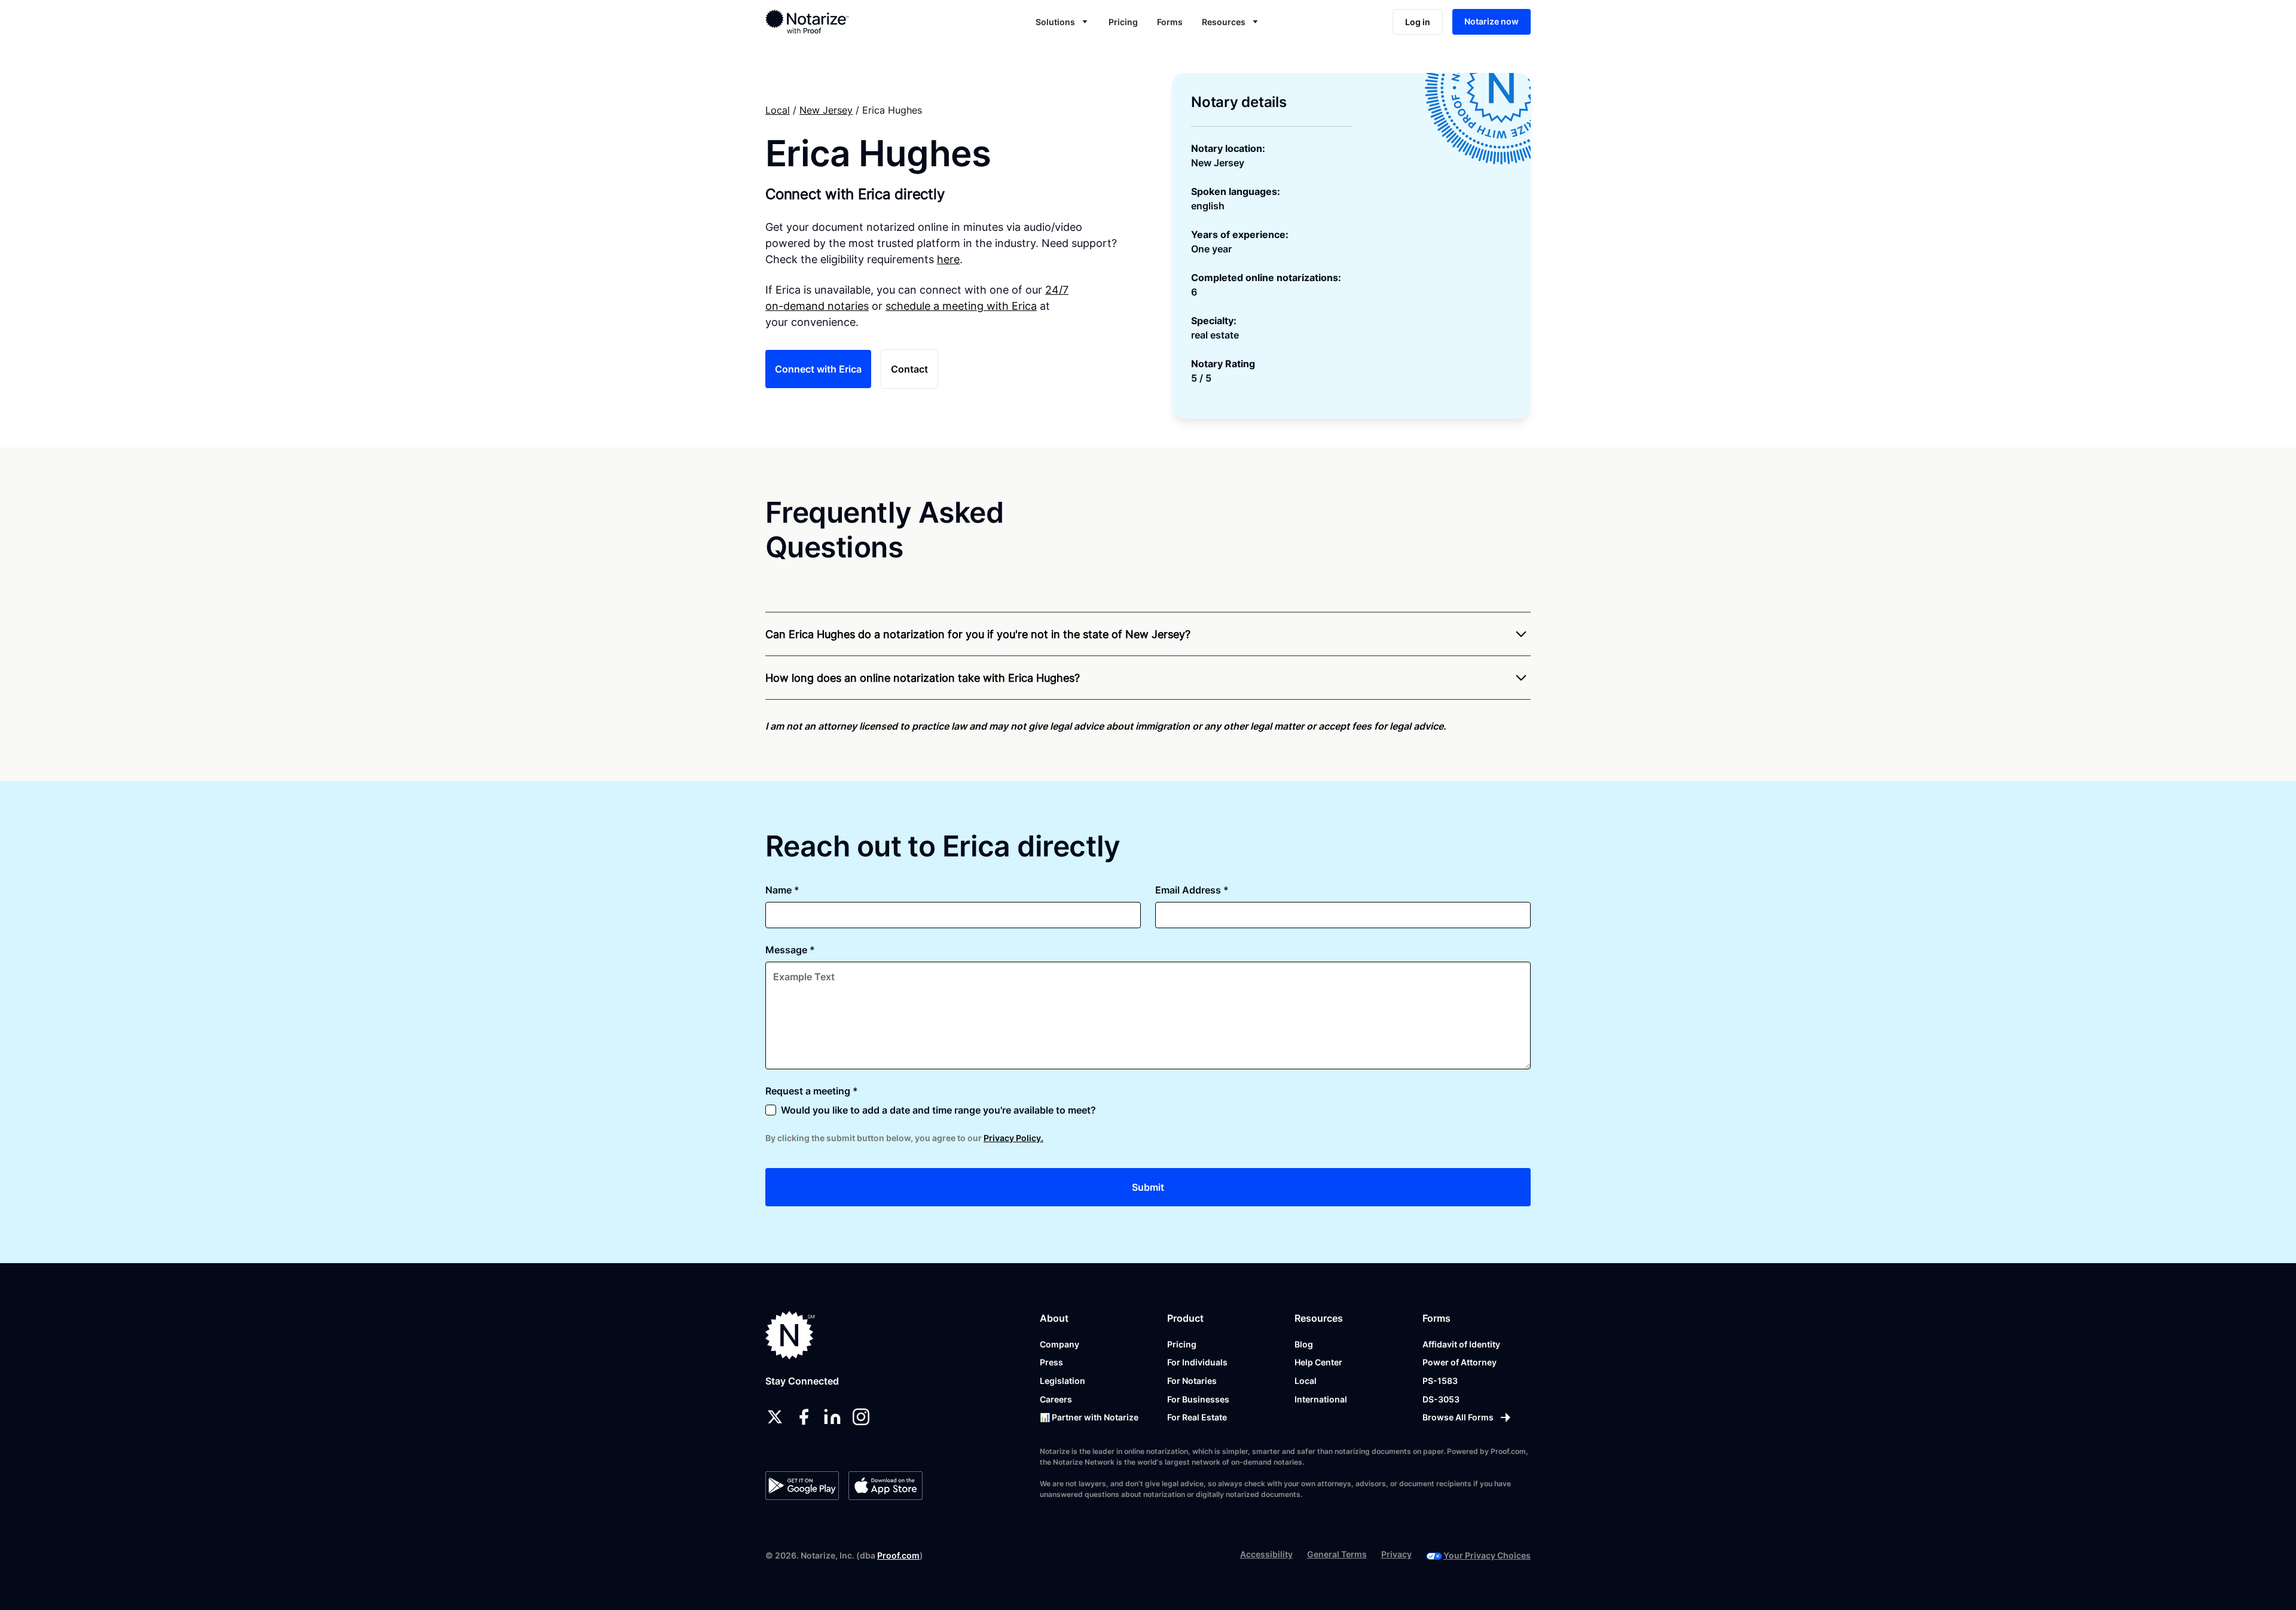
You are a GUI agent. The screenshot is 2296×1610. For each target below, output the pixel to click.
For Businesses (1198, 1399)
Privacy (1396, 1554)
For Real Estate (1197, 1417)
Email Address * (1192, 890)
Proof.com (898, 1555)
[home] (845, 22)
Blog (1304, 1344)
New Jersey (826, 110)
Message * (790, 950)
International (1321, 1399)
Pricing (1123, 22)
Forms (1170, 22)
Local (778, 110)
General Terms (1337, 1554)
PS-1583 (1440, 1381)
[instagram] (861, 1417)
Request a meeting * (812, 1091)
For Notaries (1192, 1381)
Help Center (1318, 1362)
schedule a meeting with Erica (961, 306)
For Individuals (1197, 1362)
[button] (1062, 22)
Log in (1418, 22)
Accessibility (1266, 1554)
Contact (909, 369)
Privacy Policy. (1013, 1138)
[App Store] (885, 1486)
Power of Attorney (1460, 1362)
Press (1051, 1362)
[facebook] (804, 1417)
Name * (782, 890)
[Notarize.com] (790, 1335)
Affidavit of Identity (1461, 1344)
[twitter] (775, 1417)
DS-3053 (1441, 1399)
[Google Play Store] (802, 1486)
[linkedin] (832, 1417)
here (948, 259)
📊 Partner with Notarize (1089, 1417)
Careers (1056, 1399)
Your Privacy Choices (1487, 1555)
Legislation (1062, 1381)
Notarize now (1492, 21)
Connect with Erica (818, 369)
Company (1060, 1344)
